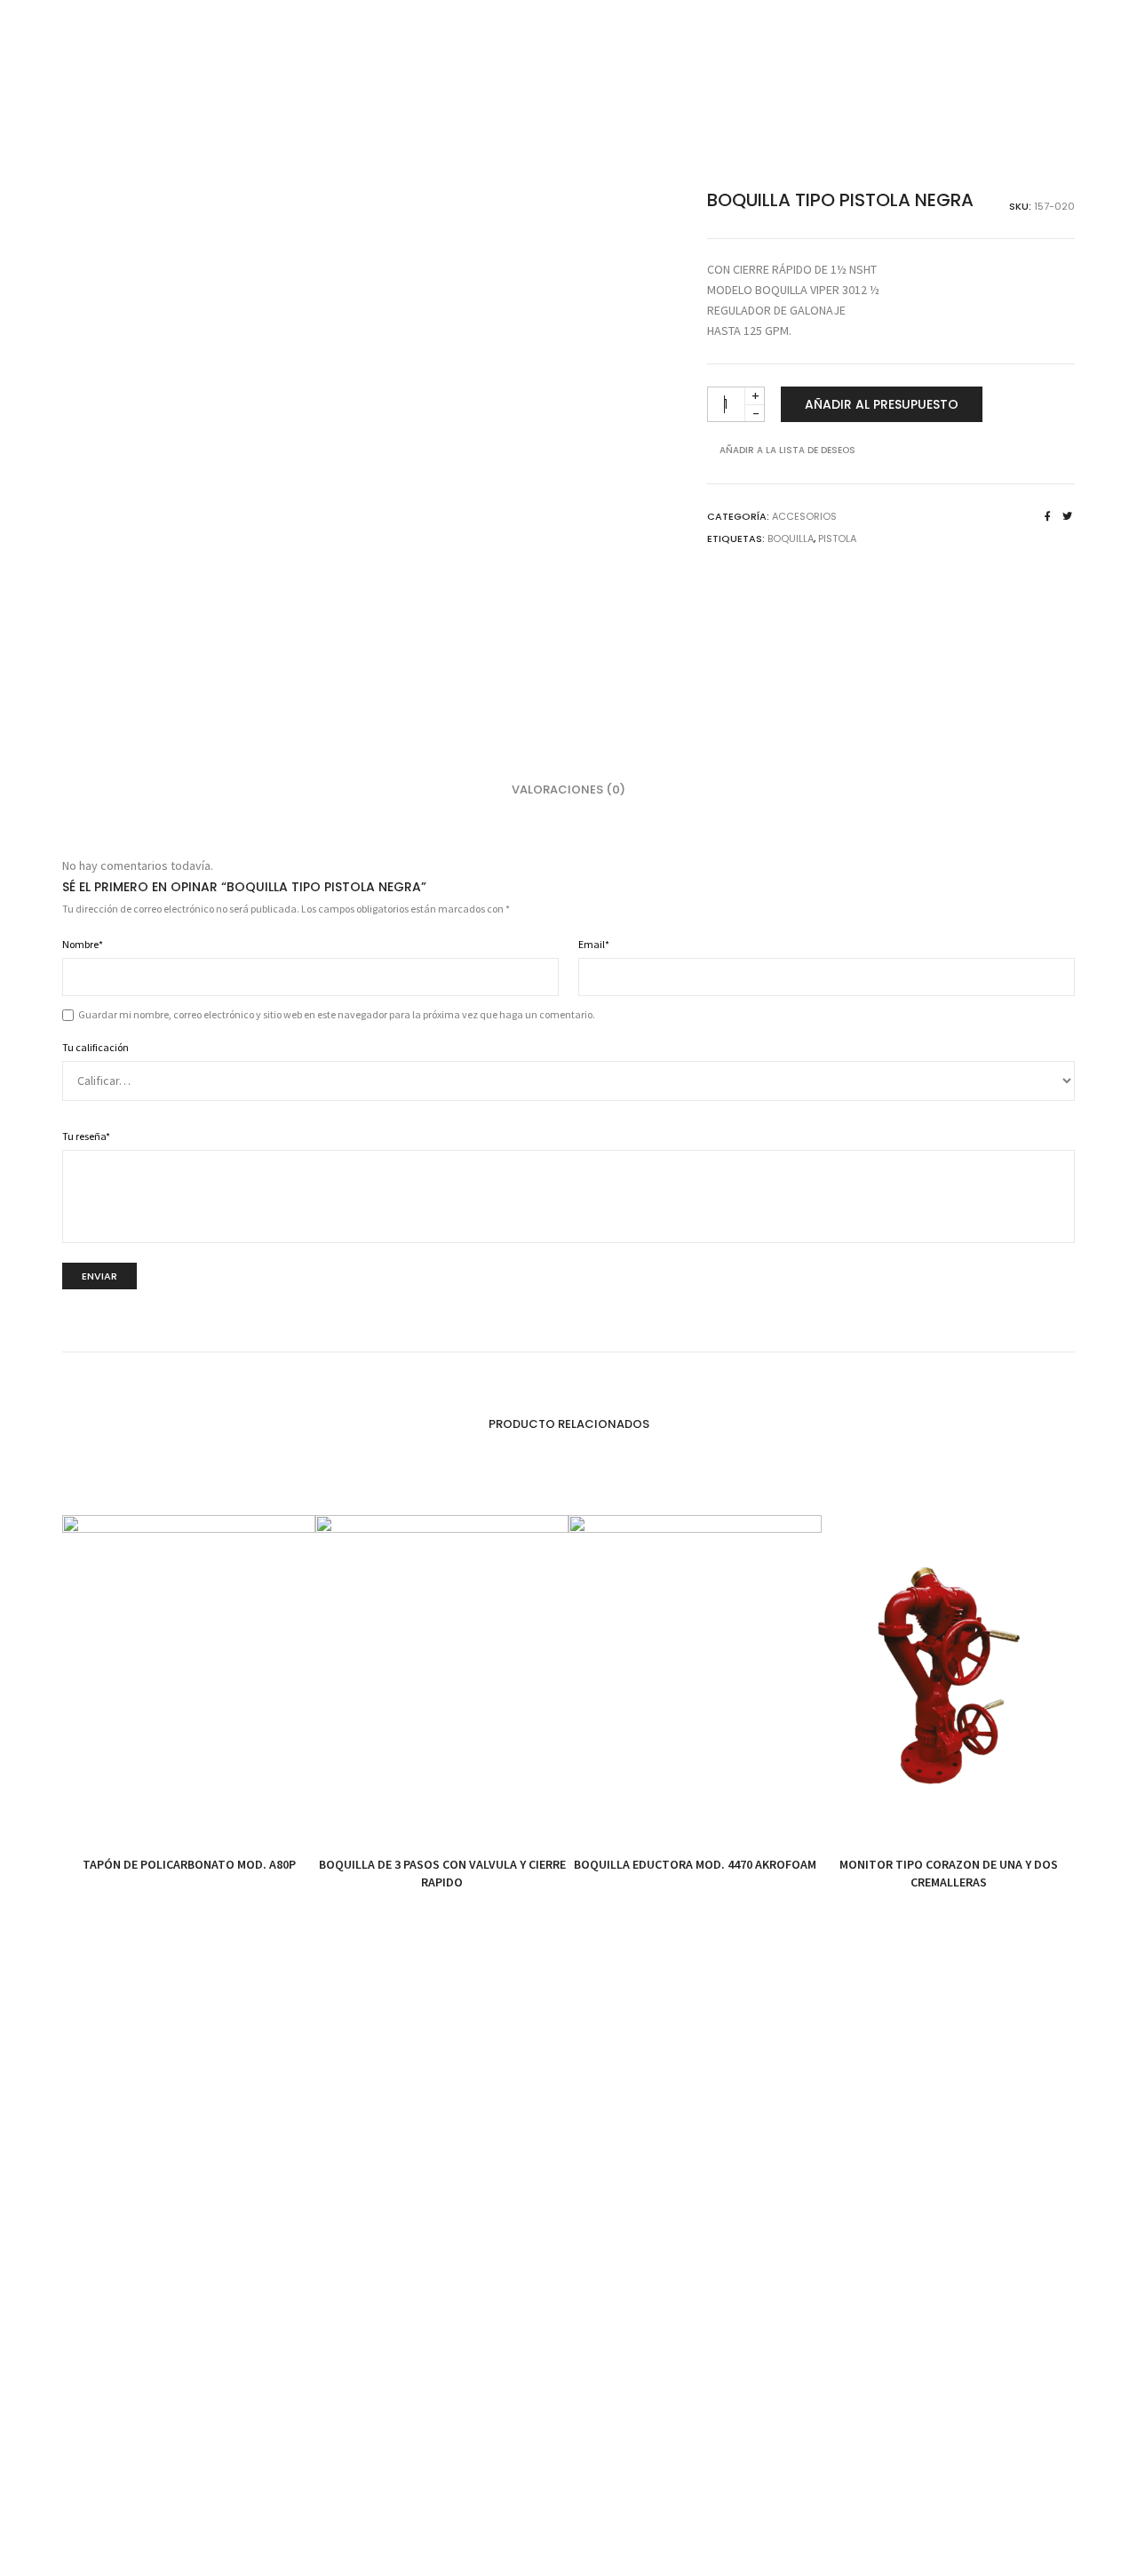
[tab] (568, 790)
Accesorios (804, 516)
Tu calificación (95, 1047)
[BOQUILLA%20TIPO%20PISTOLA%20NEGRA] (1048, 516)
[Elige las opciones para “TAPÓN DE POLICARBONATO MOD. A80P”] (149, 1809)
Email (594, 944)
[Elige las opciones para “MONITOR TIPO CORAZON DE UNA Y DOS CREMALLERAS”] (908, 1809)
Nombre (83, 944)
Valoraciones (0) (568, 790)
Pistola (837, 538)
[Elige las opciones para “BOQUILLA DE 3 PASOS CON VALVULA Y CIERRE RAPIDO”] (402, 1809)
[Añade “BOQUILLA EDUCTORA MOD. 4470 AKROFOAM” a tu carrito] (655, 1809)
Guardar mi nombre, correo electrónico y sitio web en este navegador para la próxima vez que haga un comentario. (337, 1014)
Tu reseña (86, 1136)
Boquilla (791, 538)
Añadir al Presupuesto (882, 404)
